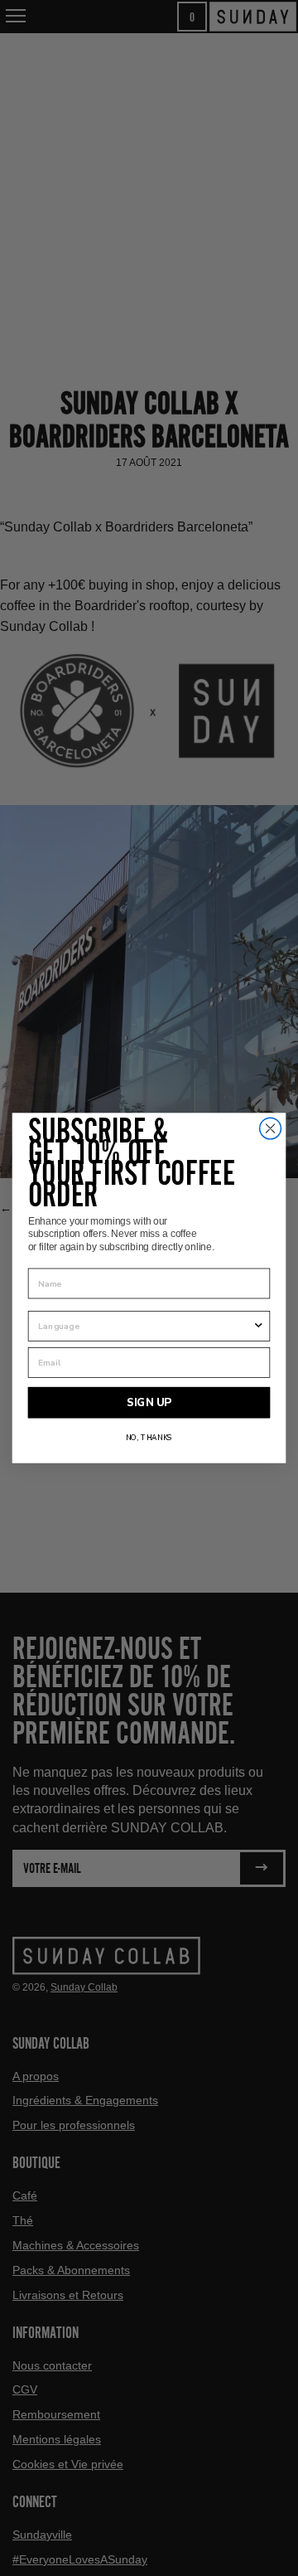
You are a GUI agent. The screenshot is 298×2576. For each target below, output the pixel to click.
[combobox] (145, 1326)
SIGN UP (149, 1403)
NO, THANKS (149, 1438)
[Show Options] (259, 1326)
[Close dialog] (271, 1128)
